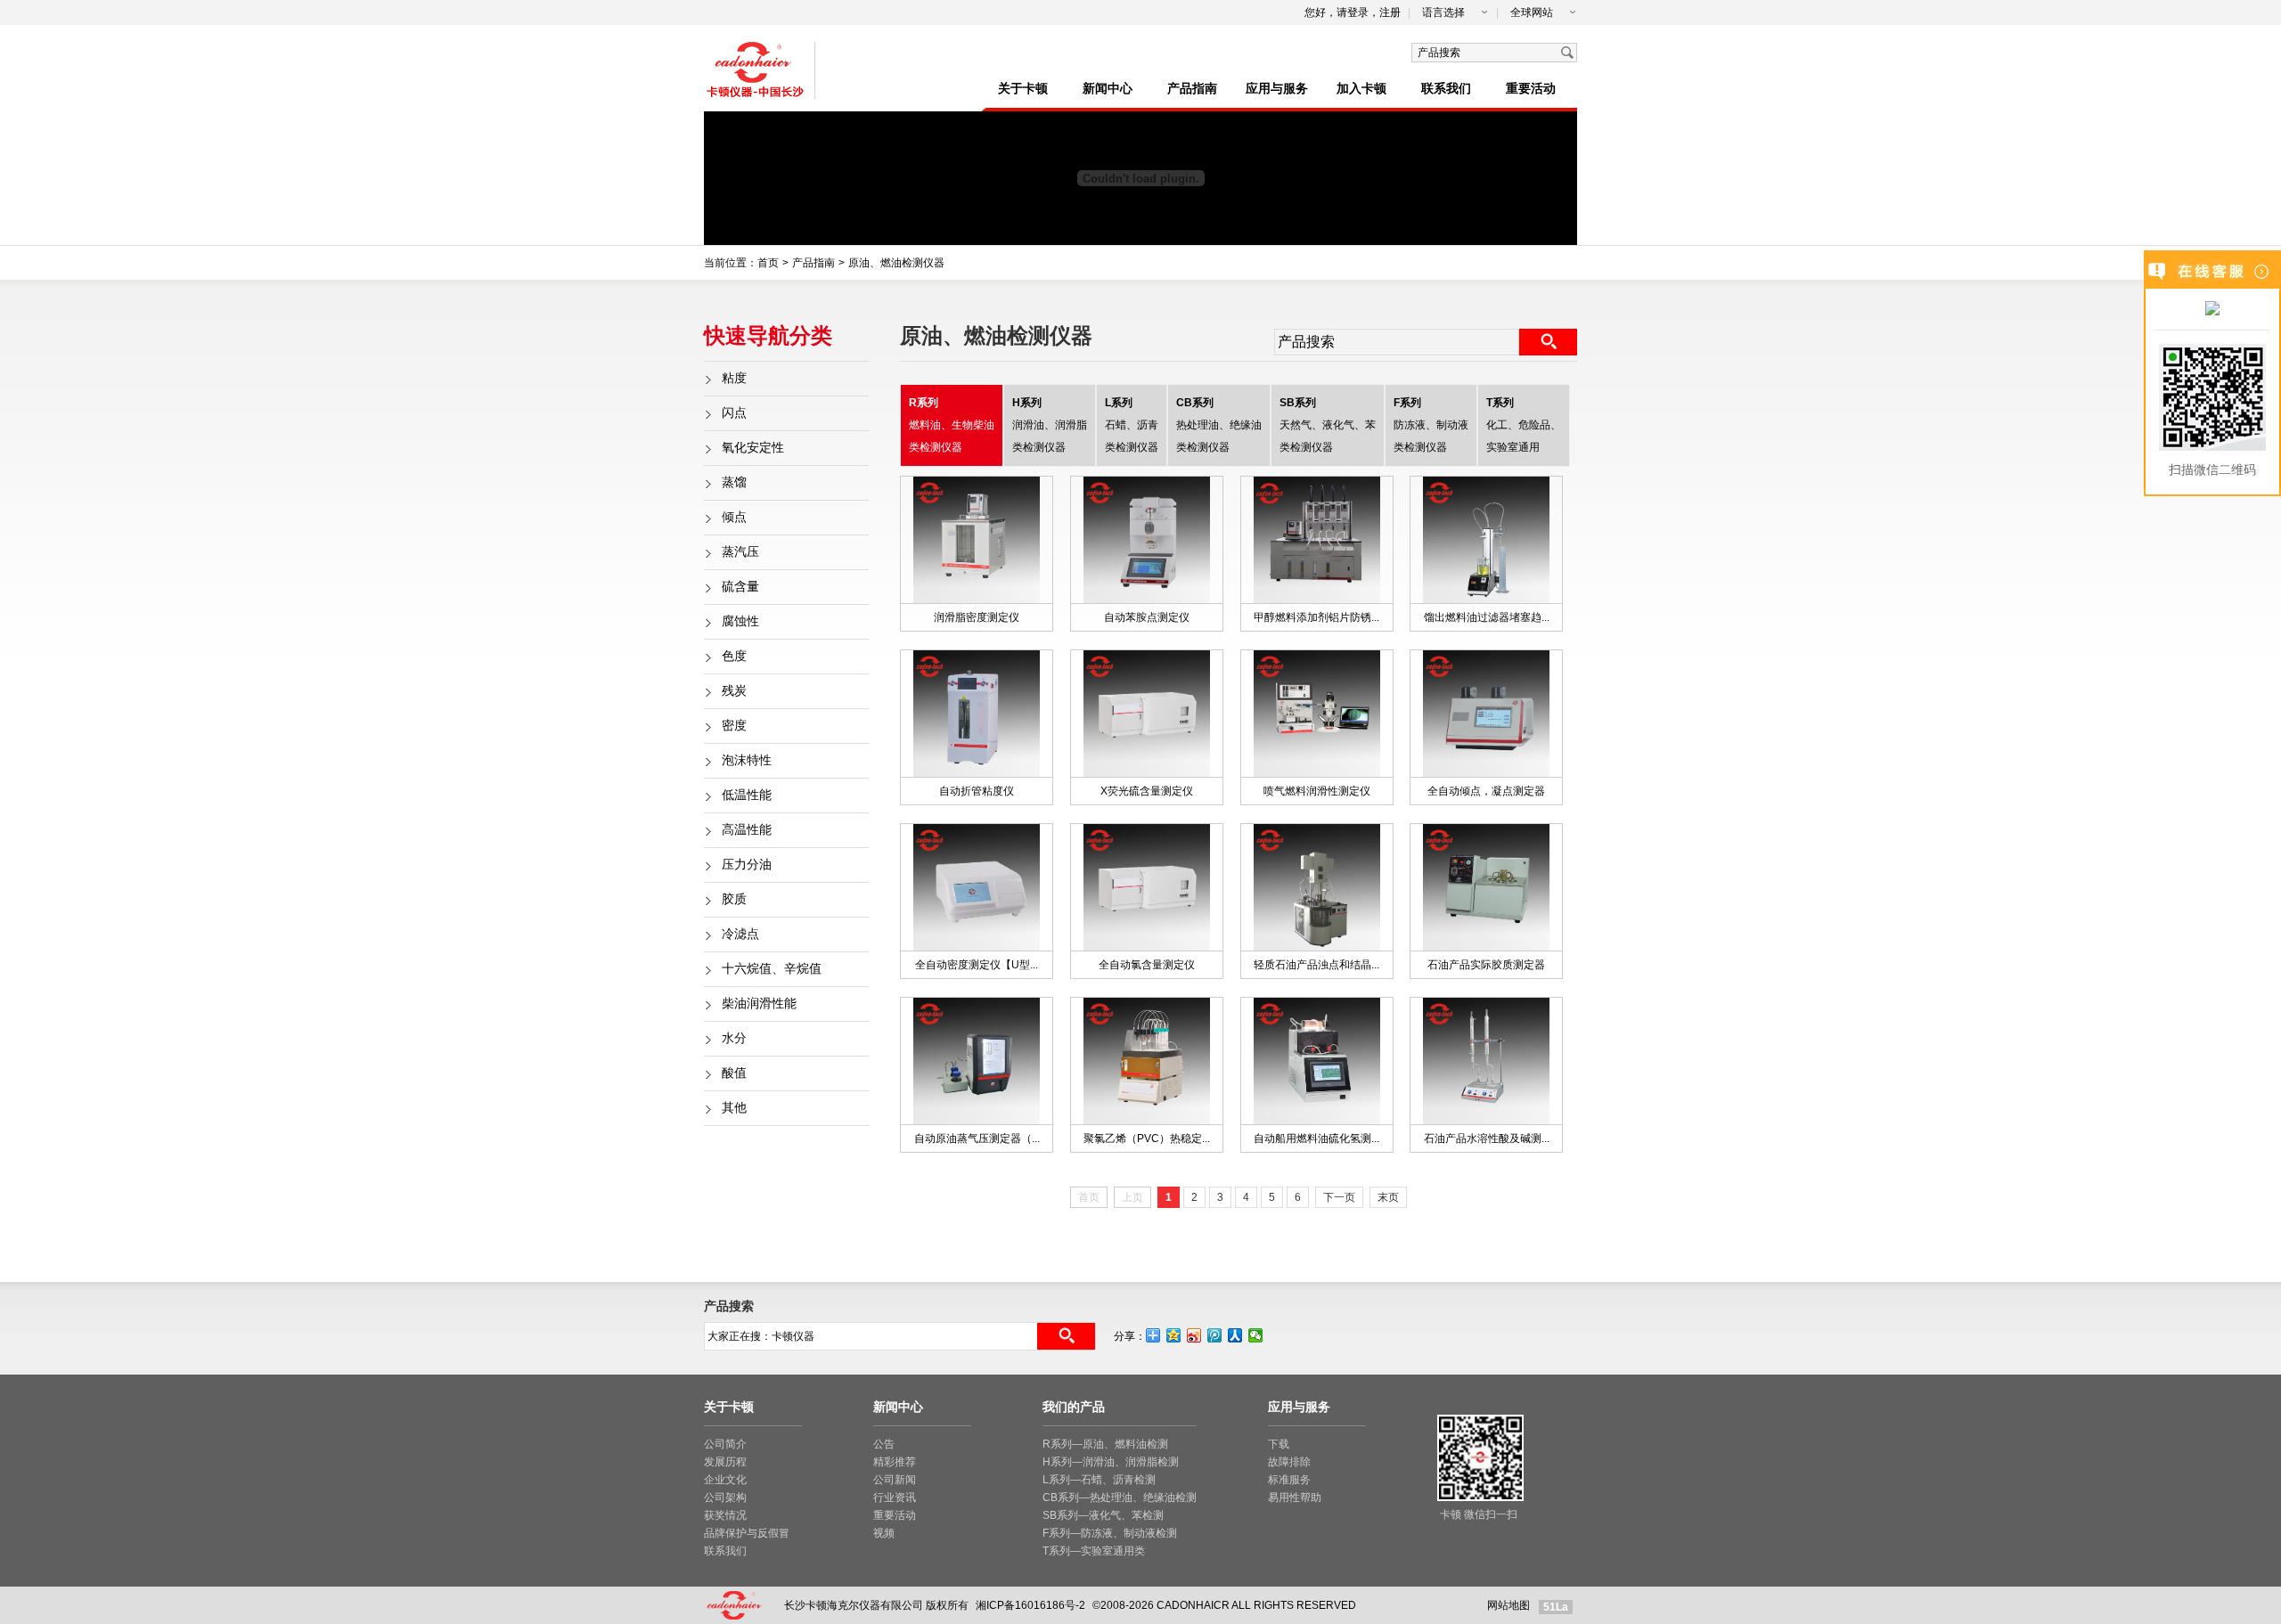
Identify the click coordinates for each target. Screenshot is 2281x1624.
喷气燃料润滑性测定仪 (1317, 791)
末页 (1388, 1197)
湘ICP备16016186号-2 (1030, 1605)
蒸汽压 (740, 552)
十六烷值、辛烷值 (772, 969)
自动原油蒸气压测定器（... (977, 1138)
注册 (1390, 12)
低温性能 (747, 795)
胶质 (734, 899)
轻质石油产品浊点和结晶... (1316, 965)
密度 (734, 726)
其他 (734, 1108)
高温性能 (747, 830)
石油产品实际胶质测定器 (1486, 965)
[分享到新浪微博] (1194, 1335)
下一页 (1339, 1197)
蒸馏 (734, 482)
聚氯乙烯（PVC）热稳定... (1147, 1138)
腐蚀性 (740, 621)
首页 (768, 263)
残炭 (734, 691)
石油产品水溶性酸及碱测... (1487, 1138)
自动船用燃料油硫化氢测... (1316, 1138)
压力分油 (747, 865)
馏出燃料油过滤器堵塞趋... (1487, 617)
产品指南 (1192, 89)
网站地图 (1508, 1605)
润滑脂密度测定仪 (977, 617)
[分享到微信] (1256, 1335)
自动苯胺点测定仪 (1147, 617)
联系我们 (1446, 89)
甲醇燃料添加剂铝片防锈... (1316, 617)
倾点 (734, 517)
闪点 (734, 413)
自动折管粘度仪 (977, 791)
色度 (734, 656)
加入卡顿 (1361, 89)
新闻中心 (1108, 89)
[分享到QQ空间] (1174, 1335)
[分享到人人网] (1235, 1335)
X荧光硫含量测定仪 (1147, 791)
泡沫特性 (747, 760)
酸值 (734, 1073)
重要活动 (1531, 89)
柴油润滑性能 (759, 1004)
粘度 (734, 378)
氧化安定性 (753, 448)
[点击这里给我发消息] (2212, 310)
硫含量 (740, 587)
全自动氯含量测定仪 (1147, 965)
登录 (1358, 12)
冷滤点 (740, 934)
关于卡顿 (1023, 89)
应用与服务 (1277, 89)
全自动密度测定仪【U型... (977, 965)
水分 (734, 1038)
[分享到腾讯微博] (1215, 1335)
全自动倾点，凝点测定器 (1486, 791)
